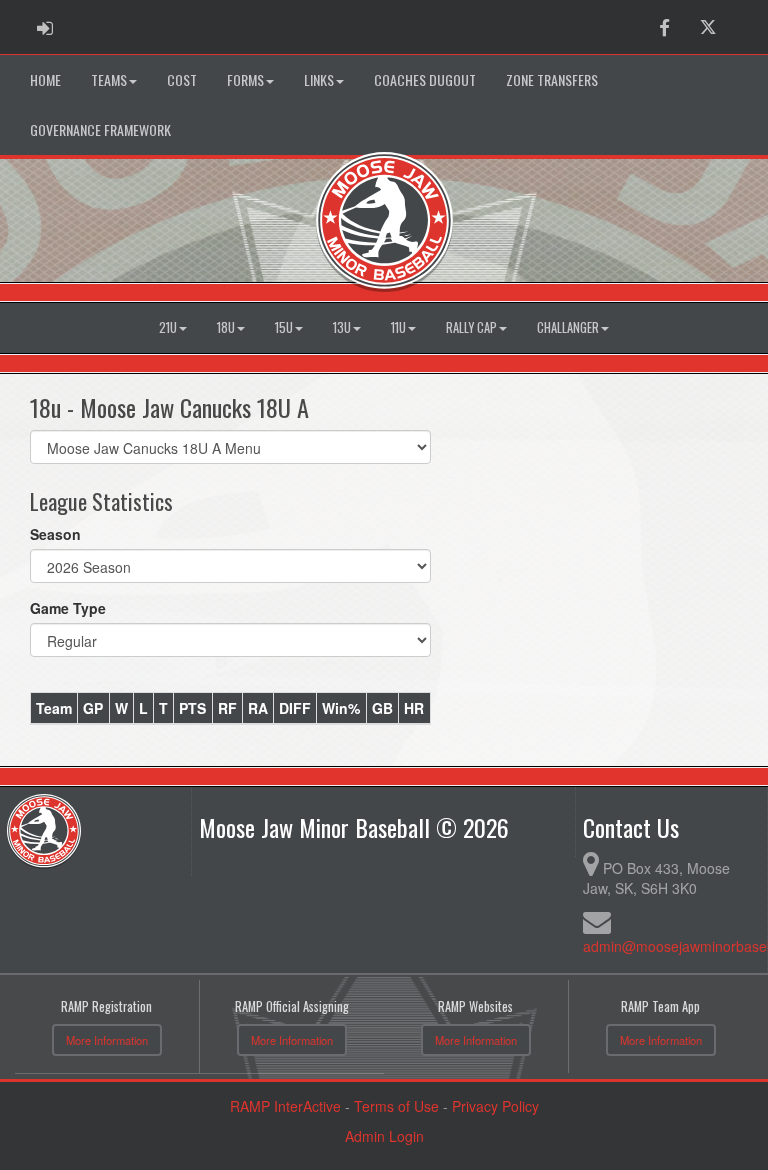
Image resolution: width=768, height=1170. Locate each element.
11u (398, 327)
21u (168, 327)
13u (342, 327)
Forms (245, 79)
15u (284, 327)
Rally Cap (471, 327)
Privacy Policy (495, 1106)
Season (55, 534)
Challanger (568, 327)
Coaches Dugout (425, 79)
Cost (182, 79)
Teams (109, 79)
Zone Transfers (552, 79)
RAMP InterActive (285, 1106)
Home (45, 79)
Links (319, 79)
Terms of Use (396, 1106)
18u (226, 327)
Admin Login (384, 1136)
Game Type (68, 608)
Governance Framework (100, 129)
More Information (107, 1040)
